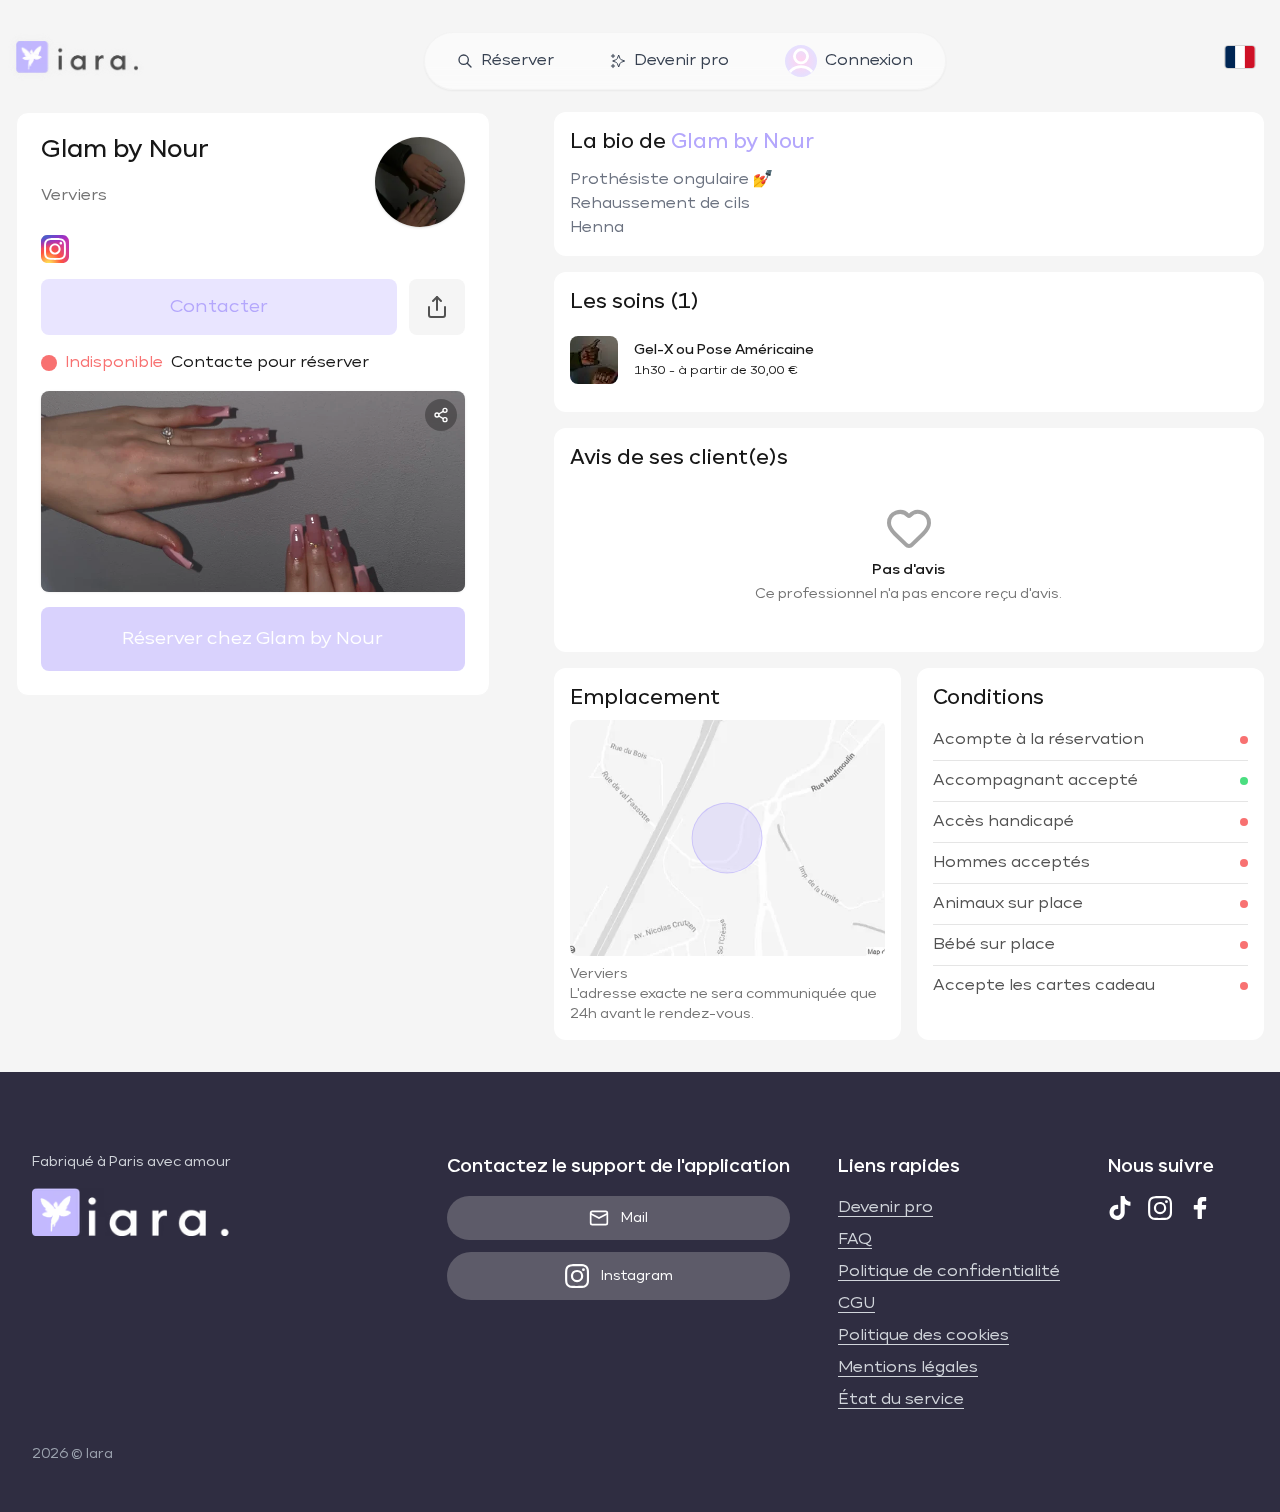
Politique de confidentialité (949, 1272)
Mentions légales (908, 1368)
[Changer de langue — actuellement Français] (1240, 61)
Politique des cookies (923, 1336)
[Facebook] (1200, 1208)
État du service (901, 1400)
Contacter (219, 307)
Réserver (517, 61)
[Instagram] (1160, 1208)
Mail (634, 1218)
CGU (856, 1304)
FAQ (855, 1240)
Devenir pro (681, 61)
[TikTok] (1120, 1208)
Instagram (637, 1276)
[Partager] (441, 415)
